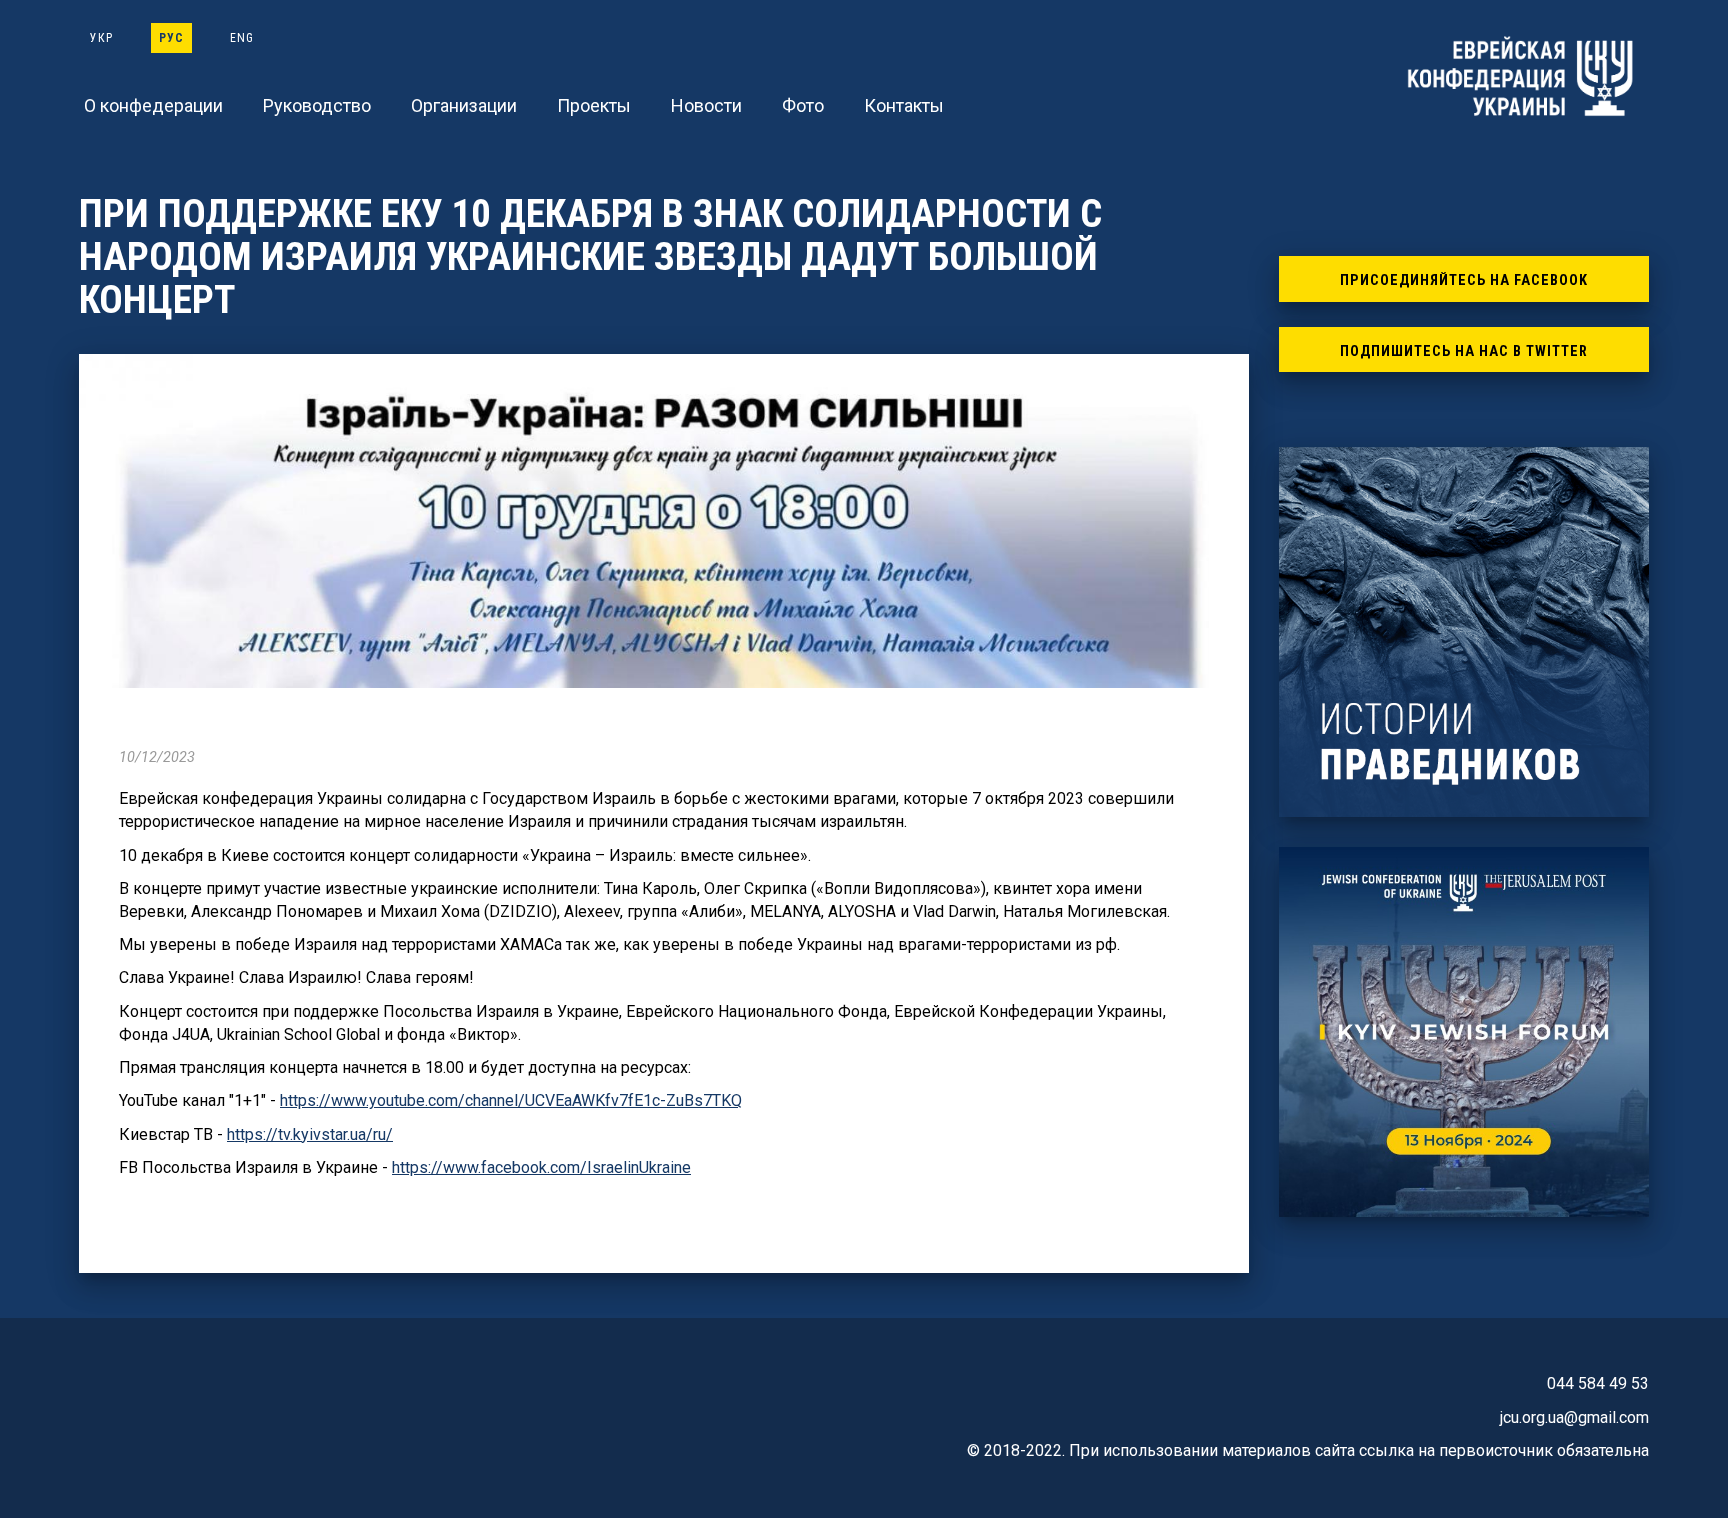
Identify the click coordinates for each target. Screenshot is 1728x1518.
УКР (101, 38)
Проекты (594, 105)
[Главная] (1524, 76)
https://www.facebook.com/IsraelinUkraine (541, 1167)
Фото (803, 105)
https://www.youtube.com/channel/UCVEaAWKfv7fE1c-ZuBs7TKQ (511, 1100)
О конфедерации (153, 105)
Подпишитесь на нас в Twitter (1464, 351)
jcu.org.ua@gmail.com (1574, 1417)
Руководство (317, 105)
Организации (464, 105)
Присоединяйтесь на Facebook (1464, 280)
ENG (242, 38)
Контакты (904, 105)
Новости (706, 105)
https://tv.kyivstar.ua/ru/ (310, 1134)
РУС (171, 38)
